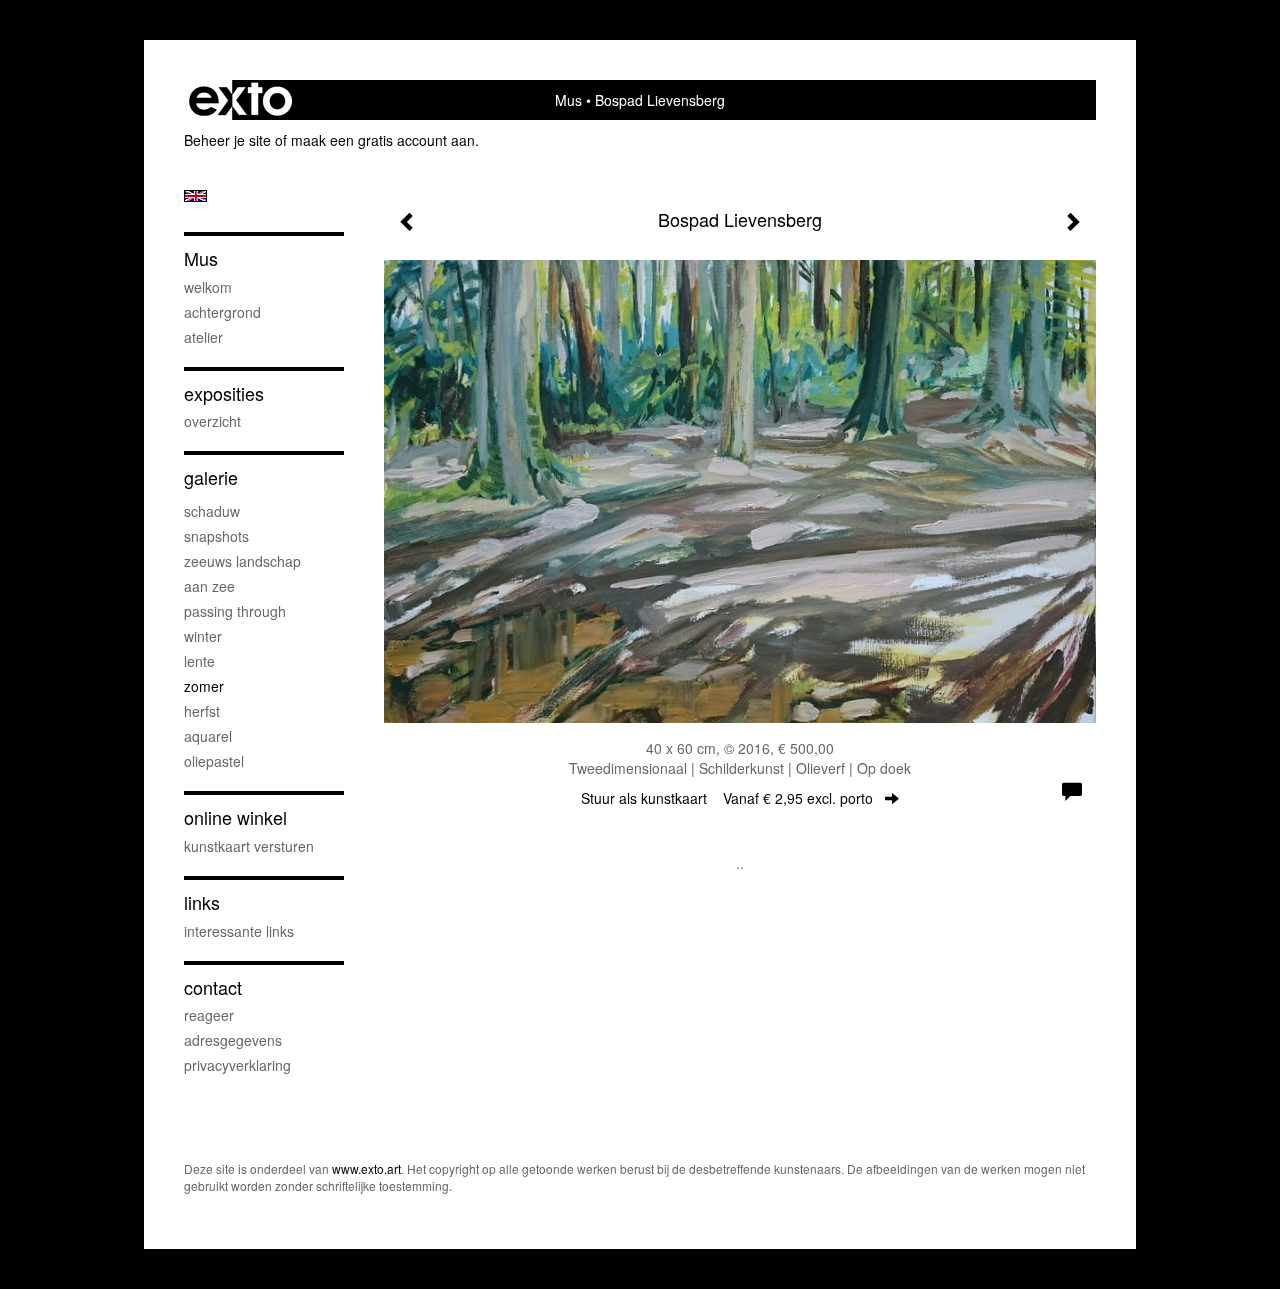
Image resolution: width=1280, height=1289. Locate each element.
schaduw (212, 511)
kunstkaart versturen (249, 846)
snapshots (216, 536)
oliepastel (214, 761)
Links (202, 902)
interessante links (239, 931)
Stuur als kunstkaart (727, 798)
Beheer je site (227, 140)
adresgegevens (233, 1040)
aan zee (209, 586)
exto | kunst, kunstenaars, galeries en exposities (240, 100)
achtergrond (222, 312)
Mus (568, 100)
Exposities (224, 393)
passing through (235, 611)
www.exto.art (366, 1168)
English (195, 196)
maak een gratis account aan (383, 140)
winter (203, 636)
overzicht (212, 421)
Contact (213, 987)
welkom (208, 287)
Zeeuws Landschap (242, 561)
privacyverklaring (237, 1065)
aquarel (208, 736)
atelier (203, 337)
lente (199, 661)
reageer (209, 1015)
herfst (202, 711)
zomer (204, 686)
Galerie (211, 477)
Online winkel (235, 817)
